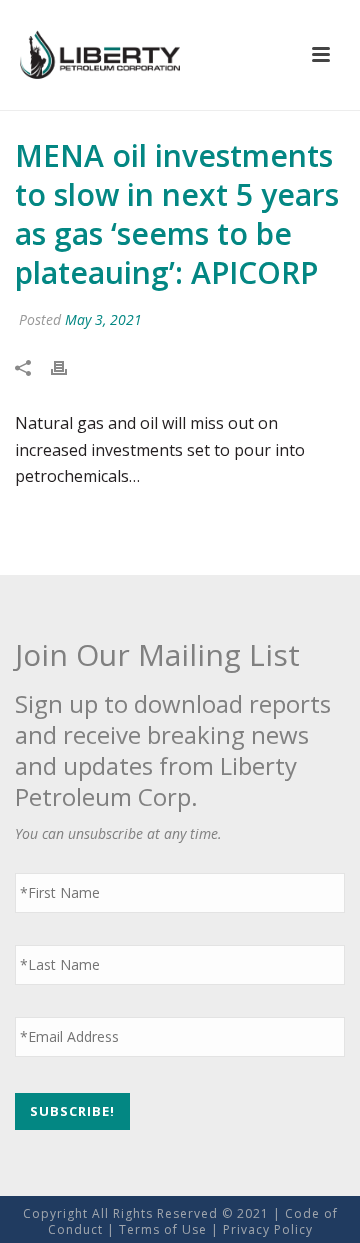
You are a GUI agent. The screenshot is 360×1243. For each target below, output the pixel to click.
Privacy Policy (268, 1229)
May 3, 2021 (103, 319)
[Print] (69, 367)
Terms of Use (163, 1229)
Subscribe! (72, 1111)
